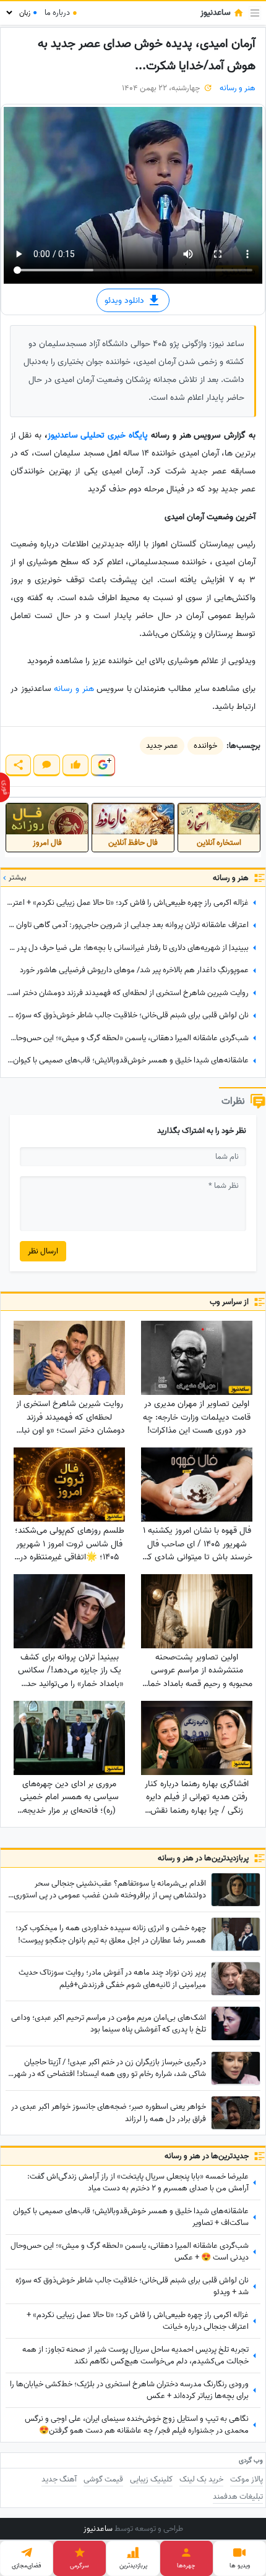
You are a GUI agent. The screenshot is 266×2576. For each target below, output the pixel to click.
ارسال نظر (43, 1251)
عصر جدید (162, 746)
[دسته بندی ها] (255, 13)
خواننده (205, 746)
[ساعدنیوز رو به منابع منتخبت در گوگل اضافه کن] (103, 765)
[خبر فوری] (5, 787)
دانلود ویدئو (126, 301)
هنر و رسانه (238, 88)
